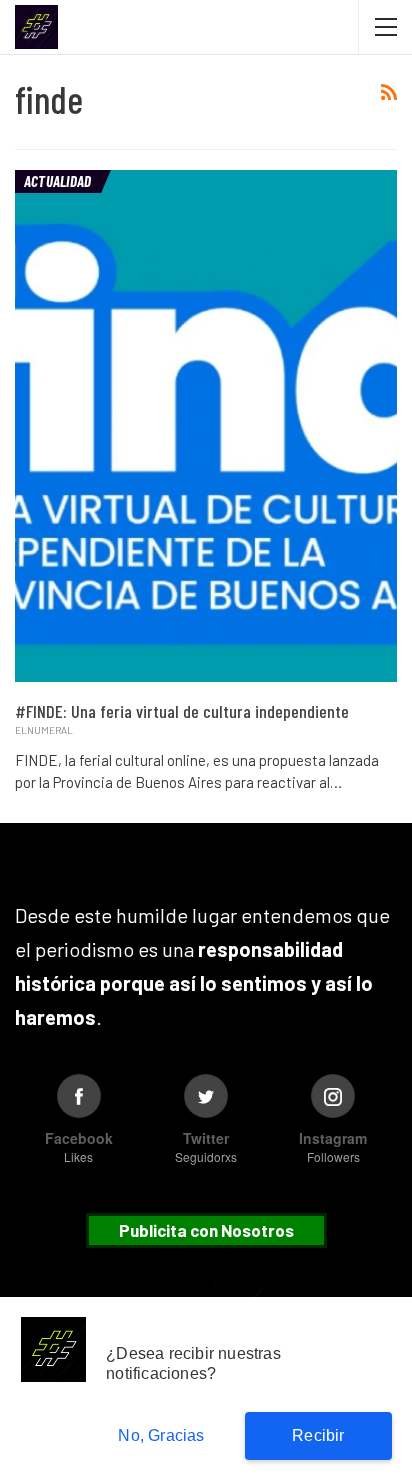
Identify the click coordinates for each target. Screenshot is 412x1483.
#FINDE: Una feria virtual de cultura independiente (182, 711)
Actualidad (57, 181)
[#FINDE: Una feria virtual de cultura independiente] (206, 426)
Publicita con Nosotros (206, 1230)
